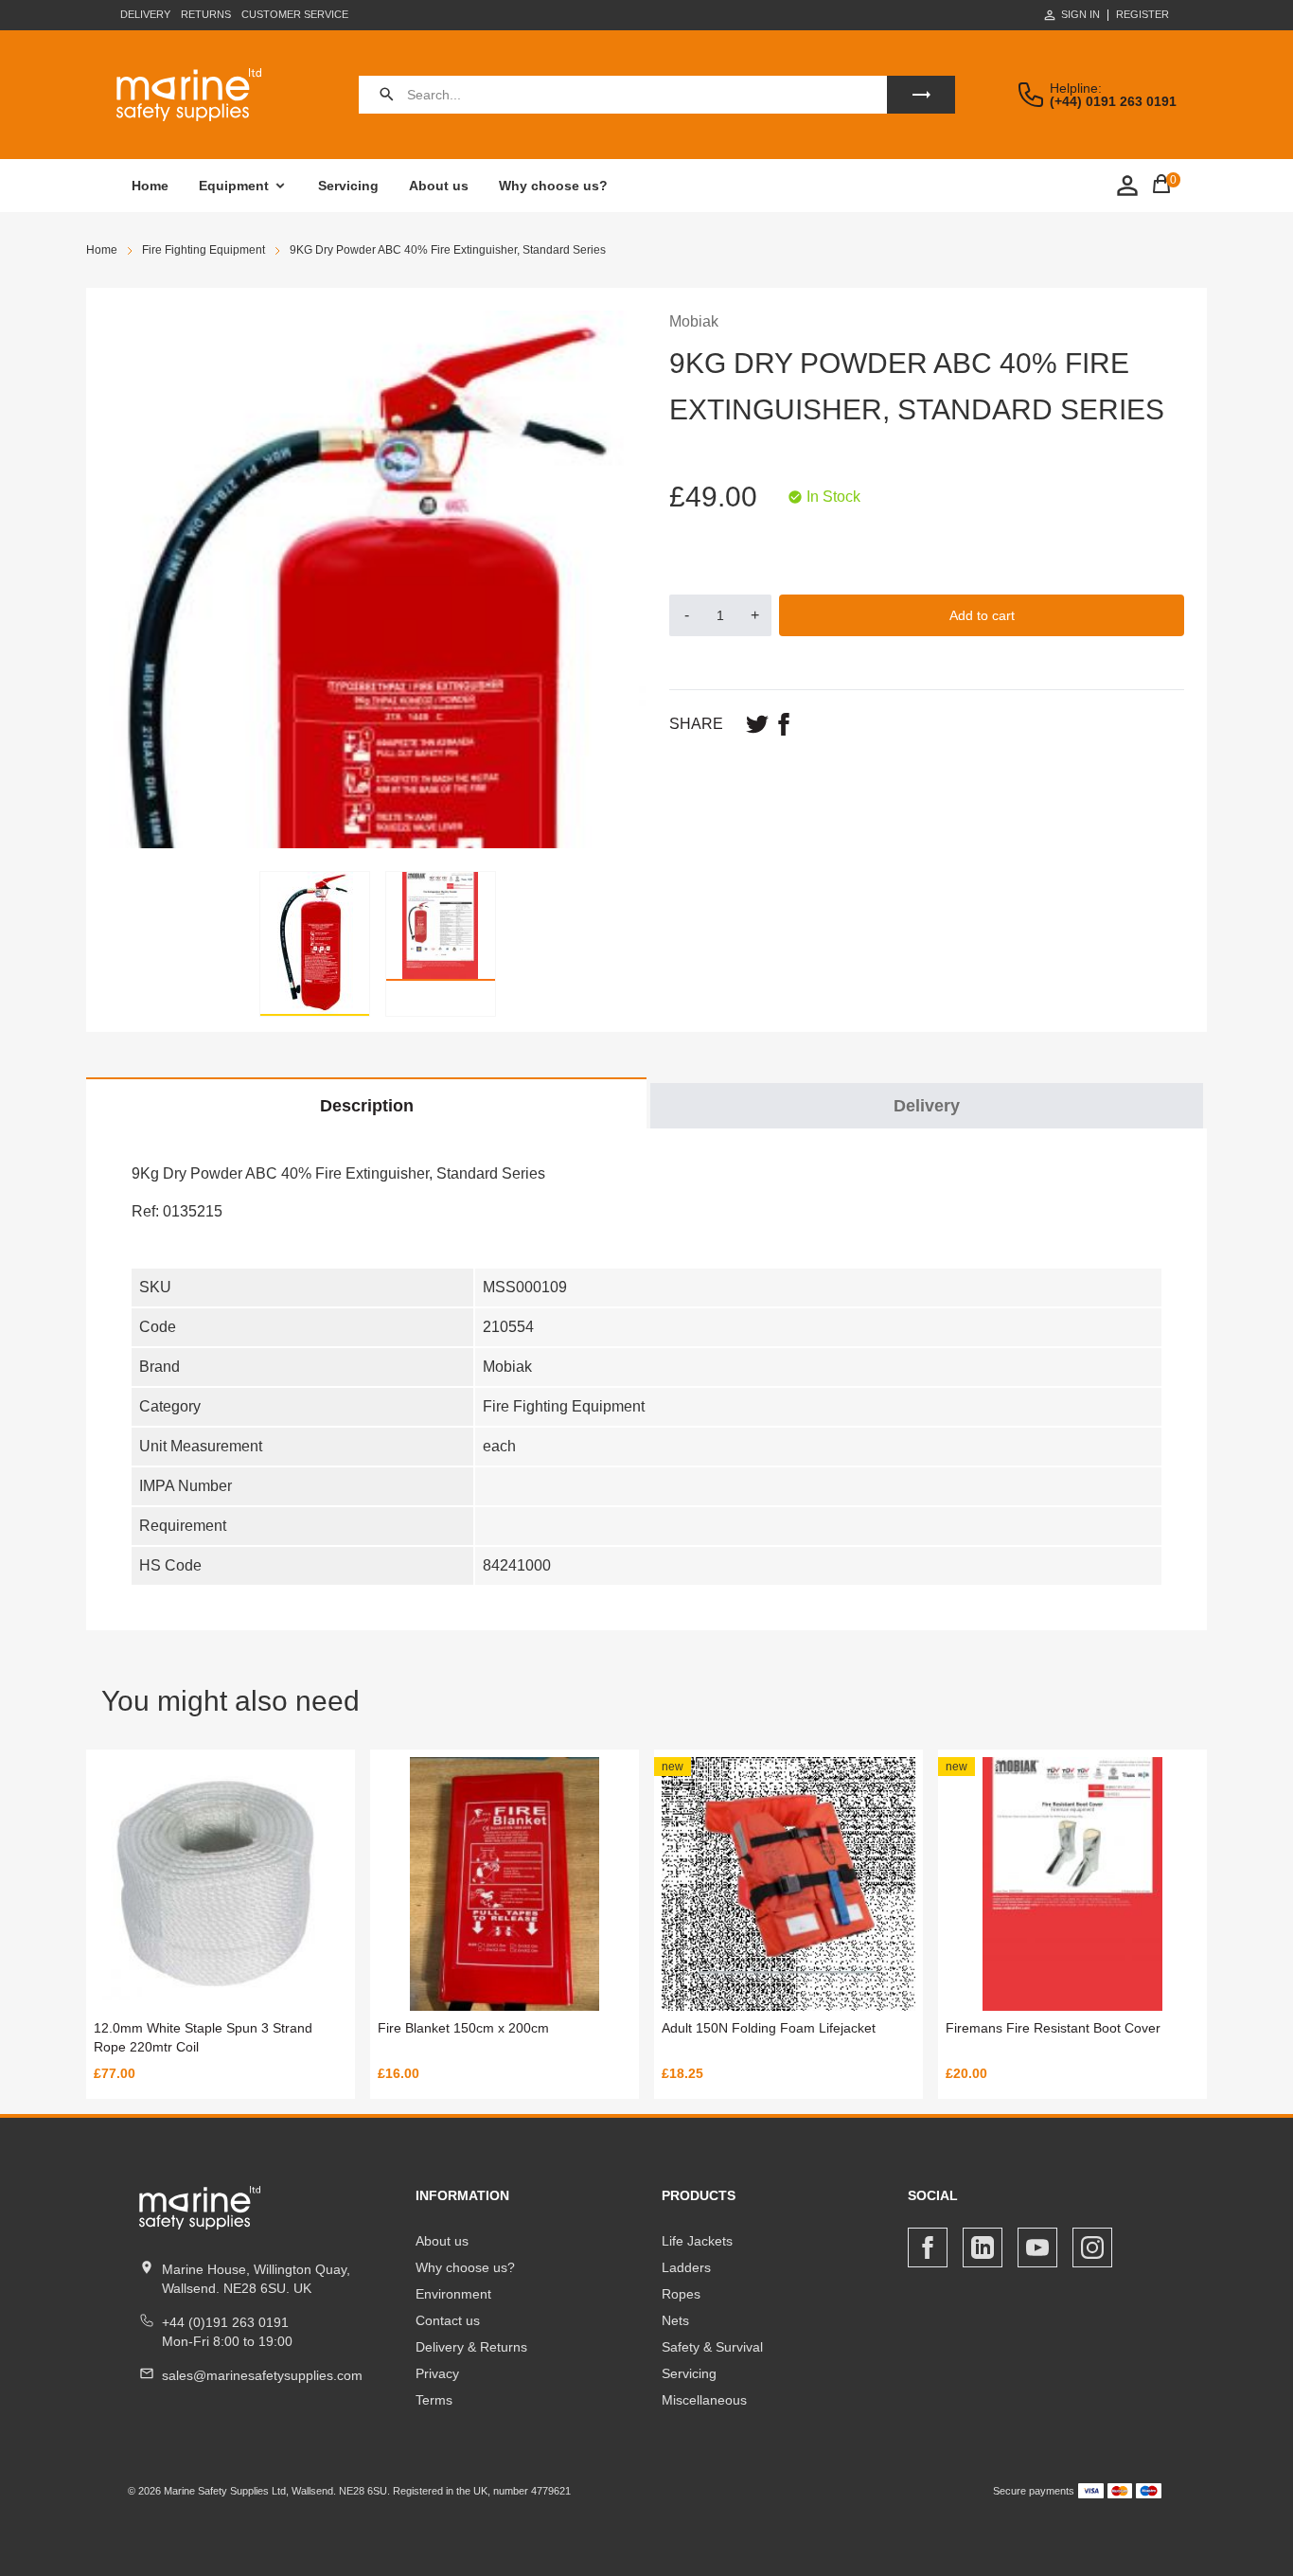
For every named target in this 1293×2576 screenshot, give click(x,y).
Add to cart (982, 615)
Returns (206, 14)
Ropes (681, 2294)
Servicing (348, 186)
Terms (434, 2400)
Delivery (145, 14)
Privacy (437, 2373)
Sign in (1080, 14)
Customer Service (295, 14)
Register (1142, 15)
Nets (675, 2320)
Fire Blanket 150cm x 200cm (463, 2028)
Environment (453, 2294)
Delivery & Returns (471, 2347)
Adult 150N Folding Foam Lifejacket (769, 2028)
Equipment (234, 186)
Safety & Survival (712, 2347)
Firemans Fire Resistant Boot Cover (1053, 2028)
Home (150, 186)
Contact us (448, 2320)
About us (439, 186)
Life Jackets (697, 2241)
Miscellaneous (704, 2400)
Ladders (686, 2267)
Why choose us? (553, 186)
